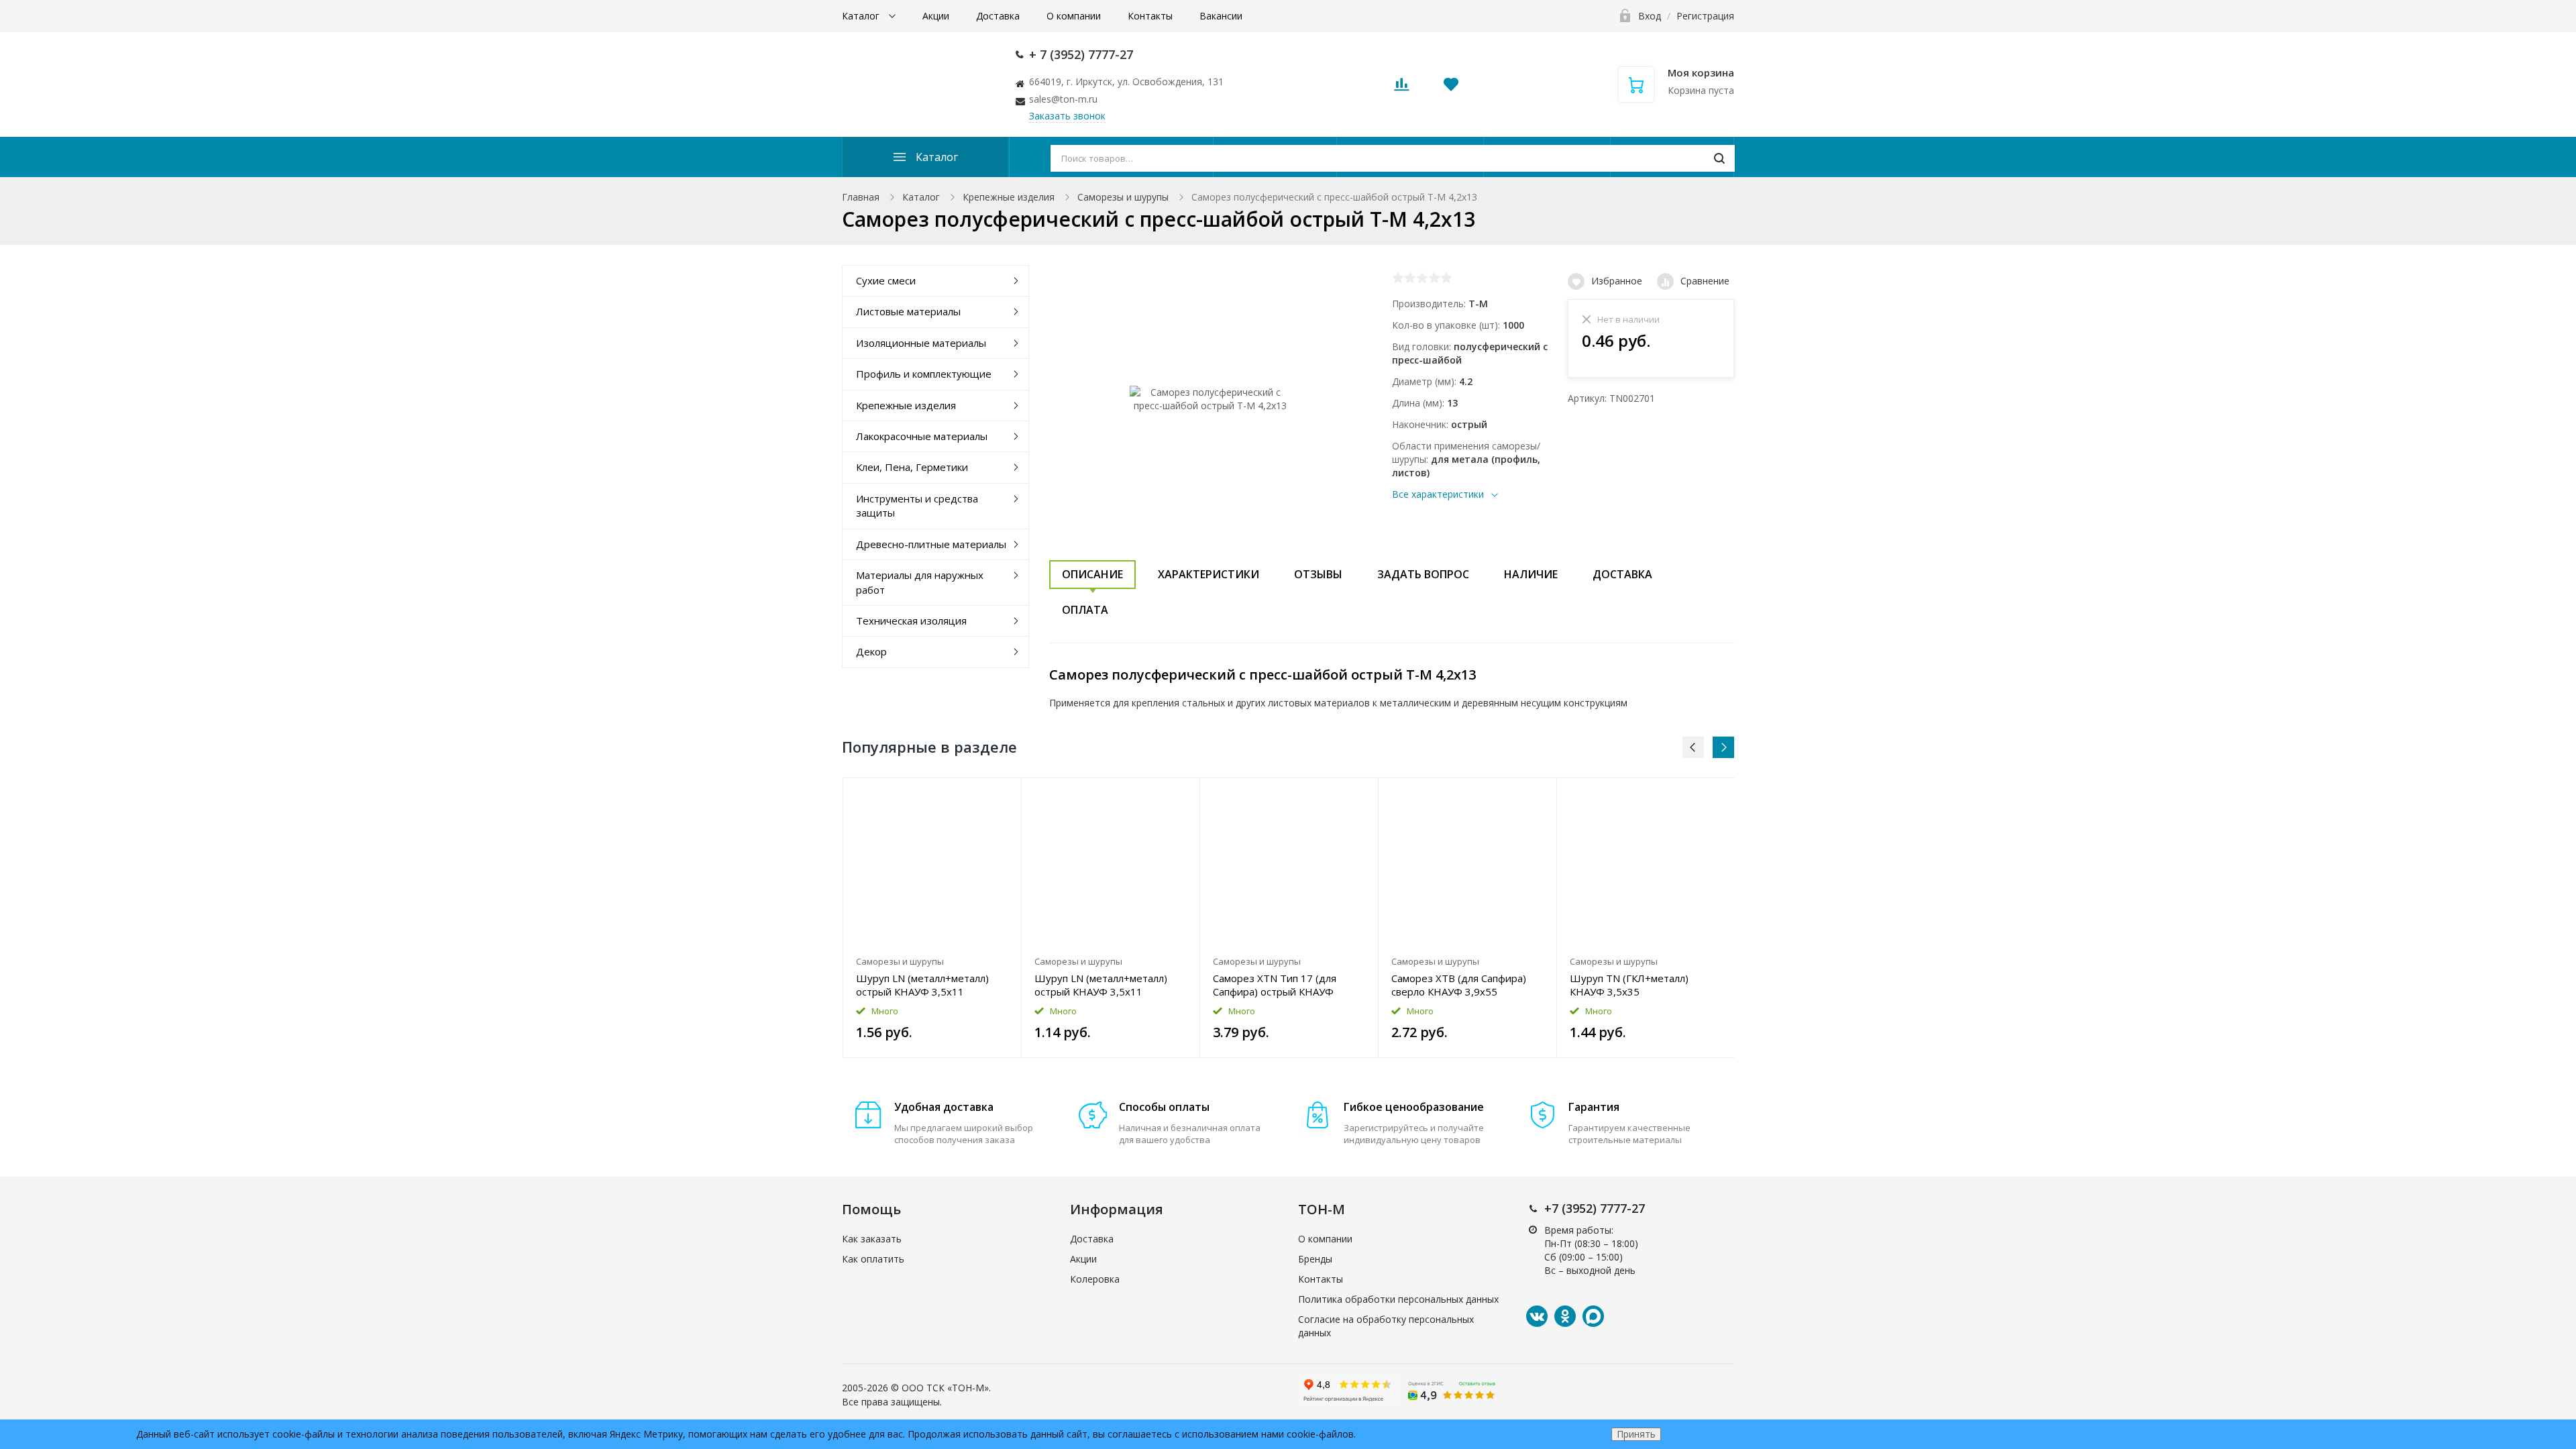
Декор (871, 651)
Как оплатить (873, 1259)
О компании (1074, 16)
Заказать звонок (1067, 116)
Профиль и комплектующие (924, 374)
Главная (861, 197)
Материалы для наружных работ (920, 582)
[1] (1398, 278)
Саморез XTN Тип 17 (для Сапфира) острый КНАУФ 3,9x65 (1275, 985)
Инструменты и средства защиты (917, 505)
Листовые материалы (908, 311)
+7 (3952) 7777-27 (1595, 1208)
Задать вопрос (1423, 574)
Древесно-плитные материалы (931, 544)
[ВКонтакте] (1537, 1316)
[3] (1422, 278)
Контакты (1150, 16)
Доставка (998, 16)
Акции (936, 16)
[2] (1410, 278)
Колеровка (1095, 1279)
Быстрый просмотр (932, 864)
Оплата (1085, 610)
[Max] (1593, 1316)
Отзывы (1318, 574)
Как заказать (872, 1239)
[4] (1434, 278)
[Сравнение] (1003, 795)
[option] (932, 918)
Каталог (862, 16)
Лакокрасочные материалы (922, 436)
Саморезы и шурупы (1123, 197)
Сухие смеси (886, 280)
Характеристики (1209, 574)
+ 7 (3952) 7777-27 (1081, 54)
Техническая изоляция (911, 621)
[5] (1446, 278)
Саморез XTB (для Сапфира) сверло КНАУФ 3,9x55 (1459, 985)
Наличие (1531, 574)
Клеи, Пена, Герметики (912, 467)
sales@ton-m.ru (1063, 99)
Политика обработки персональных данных (1398, 1299)
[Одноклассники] (1565, 1316)
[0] (1401, 88)
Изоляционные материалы (921, 343)
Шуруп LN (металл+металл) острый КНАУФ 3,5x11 (922, 985)
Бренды (1315, 1259)
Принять (1636, 1434)
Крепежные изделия (1009, 197)
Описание (1092, 574)
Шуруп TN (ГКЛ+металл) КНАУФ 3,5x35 (1629, 985)
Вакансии (1221, 16)
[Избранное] (978, 795)
